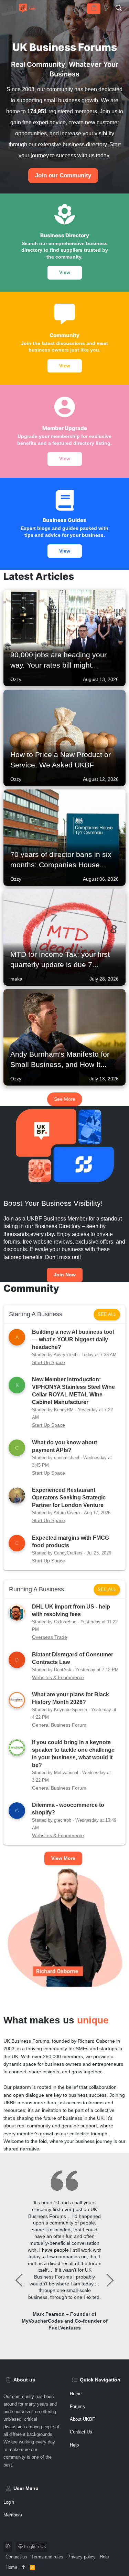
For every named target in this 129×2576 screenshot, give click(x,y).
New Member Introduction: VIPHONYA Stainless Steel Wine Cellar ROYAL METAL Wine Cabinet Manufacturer (73, 1391)
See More (65, 1099)
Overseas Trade (50, 1637)
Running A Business (36, 1589)
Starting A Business (36, 1314)
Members (13, 2515)
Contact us (81, 2432)
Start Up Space (49, 1362)
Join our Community (63, 175)
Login (9, 2502)
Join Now (65, 1275)
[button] (10, 9)
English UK (35, 2547)
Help (74, 2445)
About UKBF (82, 2419)
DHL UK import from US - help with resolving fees (71, 1610)
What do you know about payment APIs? (64, 1446)
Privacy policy (82, 2557)
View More (63, 1858)
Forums (77, 2406)
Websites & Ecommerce (58, 1677)
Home (11, 2567)
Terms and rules (47, 2557)
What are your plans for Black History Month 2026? (71, 1698)
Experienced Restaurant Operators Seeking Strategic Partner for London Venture (69, 1498)
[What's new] (106, 8)
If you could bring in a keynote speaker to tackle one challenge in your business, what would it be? (73, 1754)
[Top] (24, 2567)
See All (107, 1314)
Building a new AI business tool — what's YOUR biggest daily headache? (73, 1339)
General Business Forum (59, 1725)
